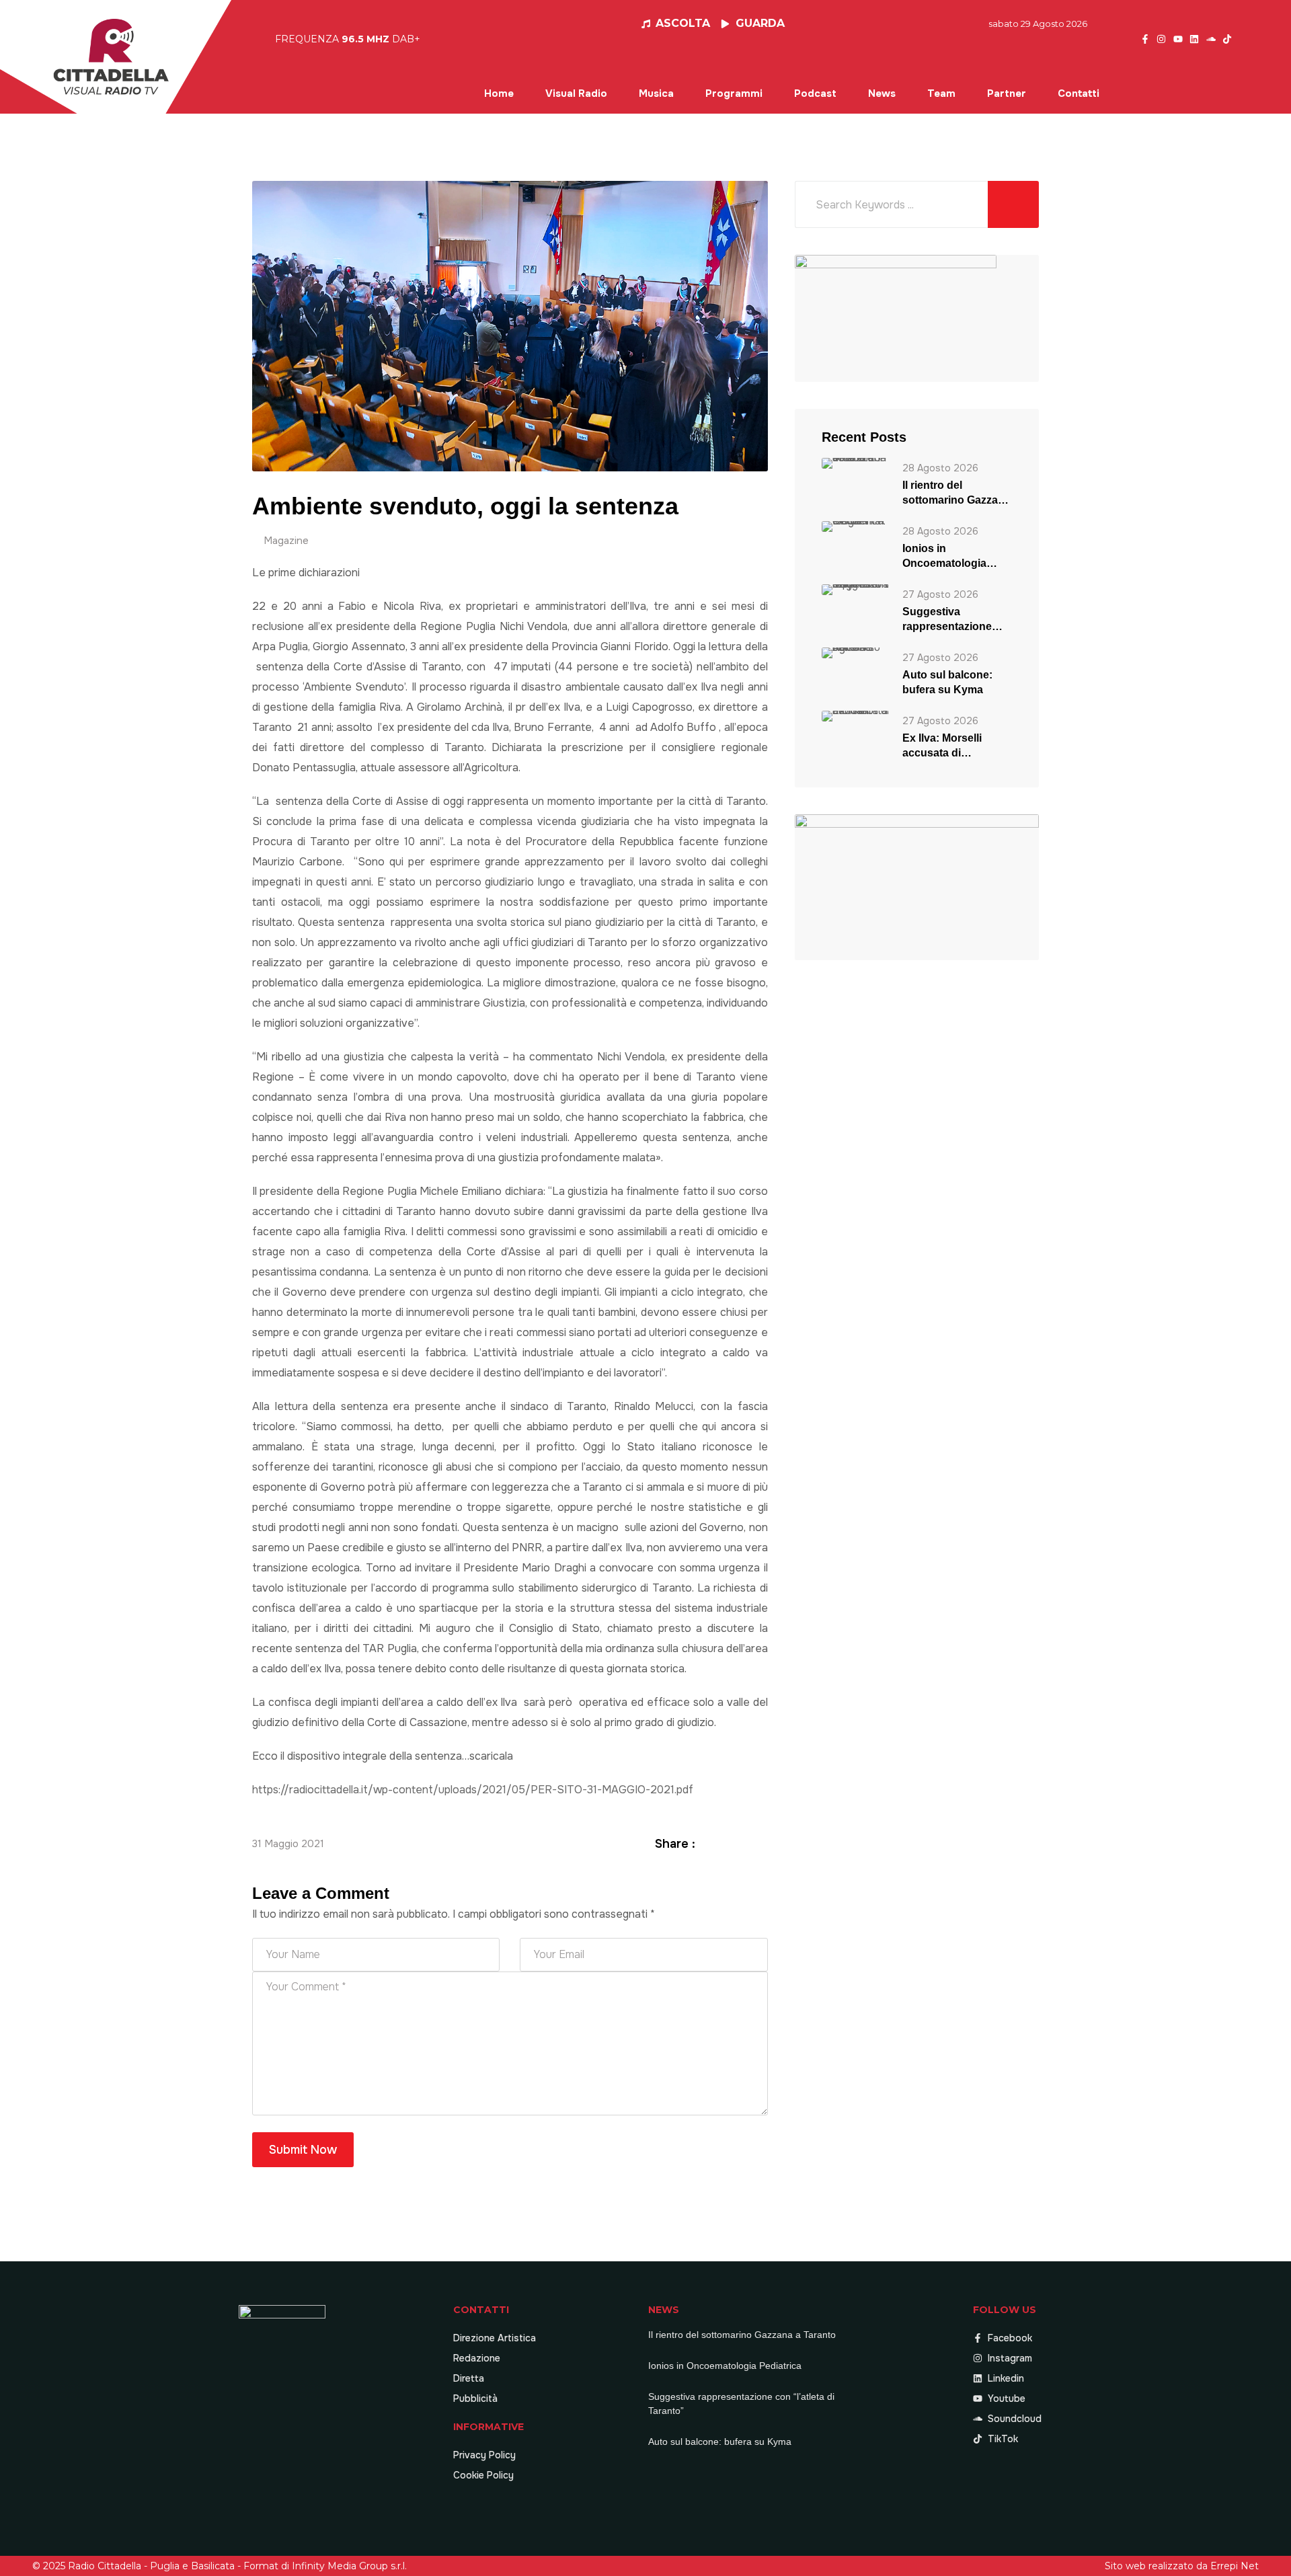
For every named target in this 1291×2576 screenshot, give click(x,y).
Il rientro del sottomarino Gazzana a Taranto (956, 494)
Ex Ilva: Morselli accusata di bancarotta (942, 746)
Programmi (734, 93)
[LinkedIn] (744, 1843)
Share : (675, 1844)
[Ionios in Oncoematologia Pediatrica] (855, 526)
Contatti (1079, 93)
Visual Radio (576, 93)
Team (941, 93)
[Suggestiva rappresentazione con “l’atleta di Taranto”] (855, 589)
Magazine (286, 541)
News (882, 93)
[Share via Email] (760, 1843)
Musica (656, 93)
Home (499, 93)
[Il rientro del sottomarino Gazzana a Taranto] (855, 463)
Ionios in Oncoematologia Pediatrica (944, 557)
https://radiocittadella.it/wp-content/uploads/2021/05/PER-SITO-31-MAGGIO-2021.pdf (473, 1790)
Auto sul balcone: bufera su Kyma (947, 682)
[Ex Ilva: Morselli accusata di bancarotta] (855, 716)
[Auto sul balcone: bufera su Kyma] (855, 653)
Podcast (815, 93)
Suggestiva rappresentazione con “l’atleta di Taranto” (947, 620)
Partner (1007, 93)
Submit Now (303, 2150)
